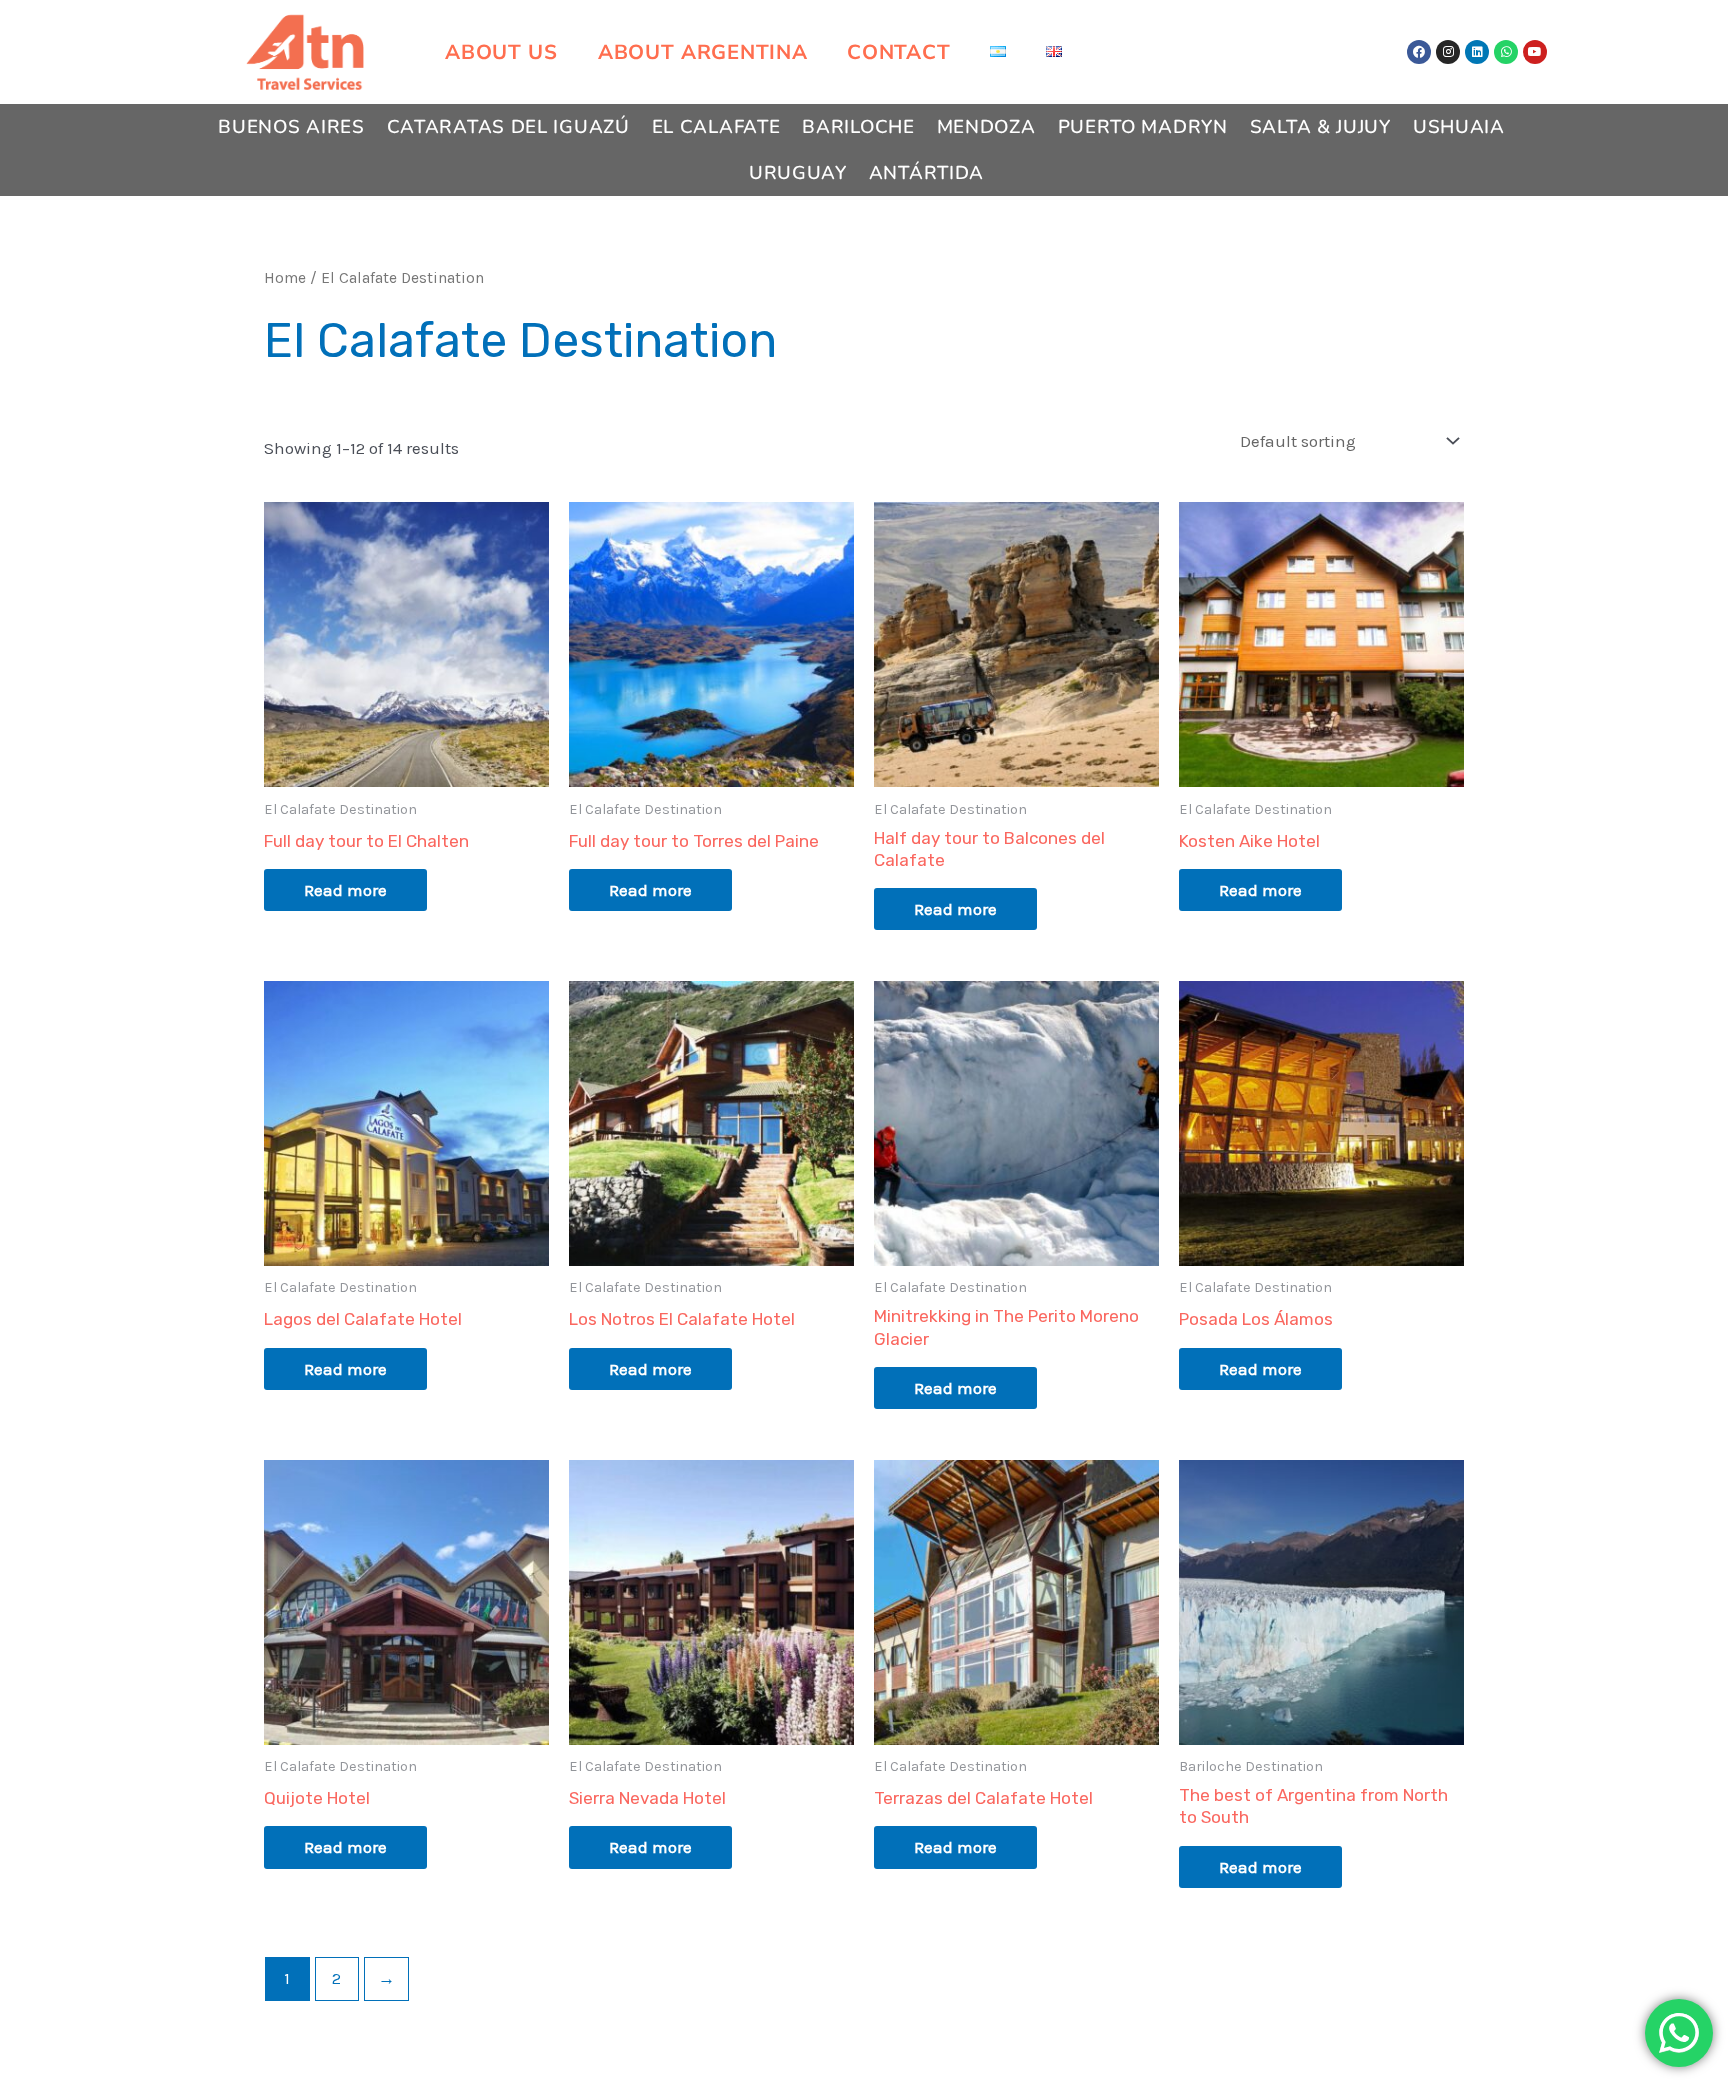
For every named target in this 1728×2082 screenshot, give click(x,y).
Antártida (926, 173)
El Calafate (716, 127)
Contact (898, 52)
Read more (345, 890)
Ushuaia (1459, 127)
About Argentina (703, 52)
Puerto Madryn (1143, 127)
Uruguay (798, 173)
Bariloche (858, 127)
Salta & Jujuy (1320, 127)
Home (285, 278)
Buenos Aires (291, 127)
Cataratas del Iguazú (508, 127)
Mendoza (986, 127)
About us (501, 52)
